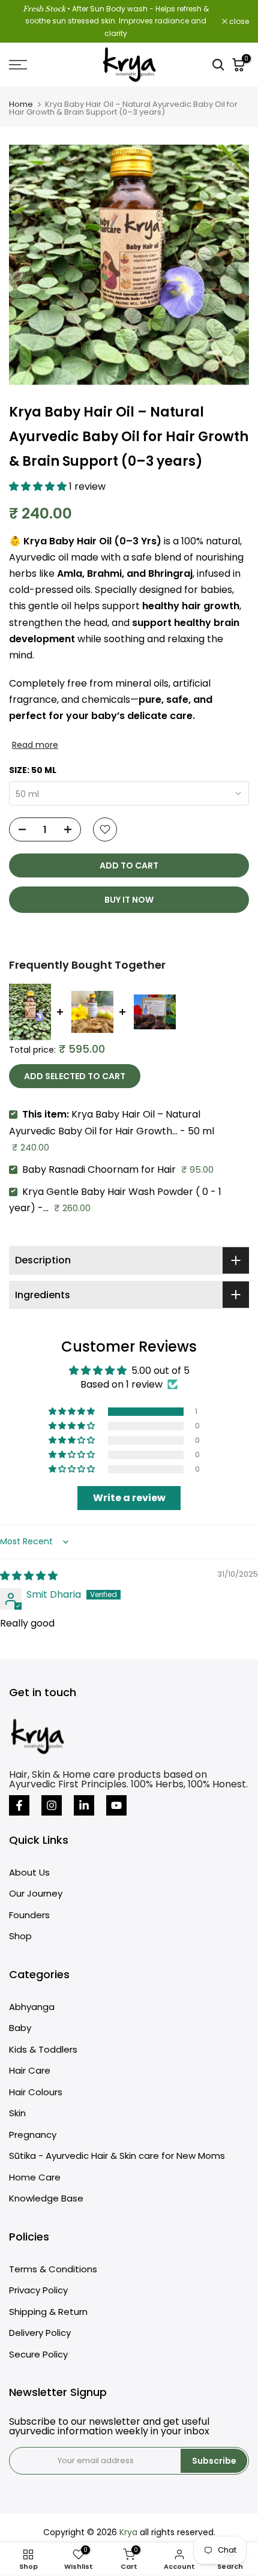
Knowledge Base (46, 2198)
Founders (29, 1915)
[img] (29, 1576)
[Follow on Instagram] (52, 1805)
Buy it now (129, 900)
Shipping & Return (48, 2312)
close (238, 22)
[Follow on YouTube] (116, 1805)
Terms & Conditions (53, 2269)
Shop (20, 1936)
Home (21, 104)
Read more (35, 745)
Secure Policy (38, 2354)
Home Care (35, 2177)
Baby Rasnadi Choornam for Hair (99, 1169)
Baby (20, 2028)
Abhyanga (32, 2007)
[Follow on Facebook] (19, 1805)
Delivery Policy (40, 2333)
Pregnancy (33, 2135)
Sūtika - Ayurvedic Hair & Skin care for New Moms (117, 2156)
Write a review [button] (129, 1498)
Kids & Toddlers (43, 2049)
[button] (39, 486)
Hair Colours (36, 2092)
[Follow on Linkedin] (84, 1805)
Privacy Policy (38, 2290)
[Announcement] (115, 21)
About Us (29, 1872)
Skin (17, 2113)
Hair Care (30, 2070)
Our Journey (36, 1893)
